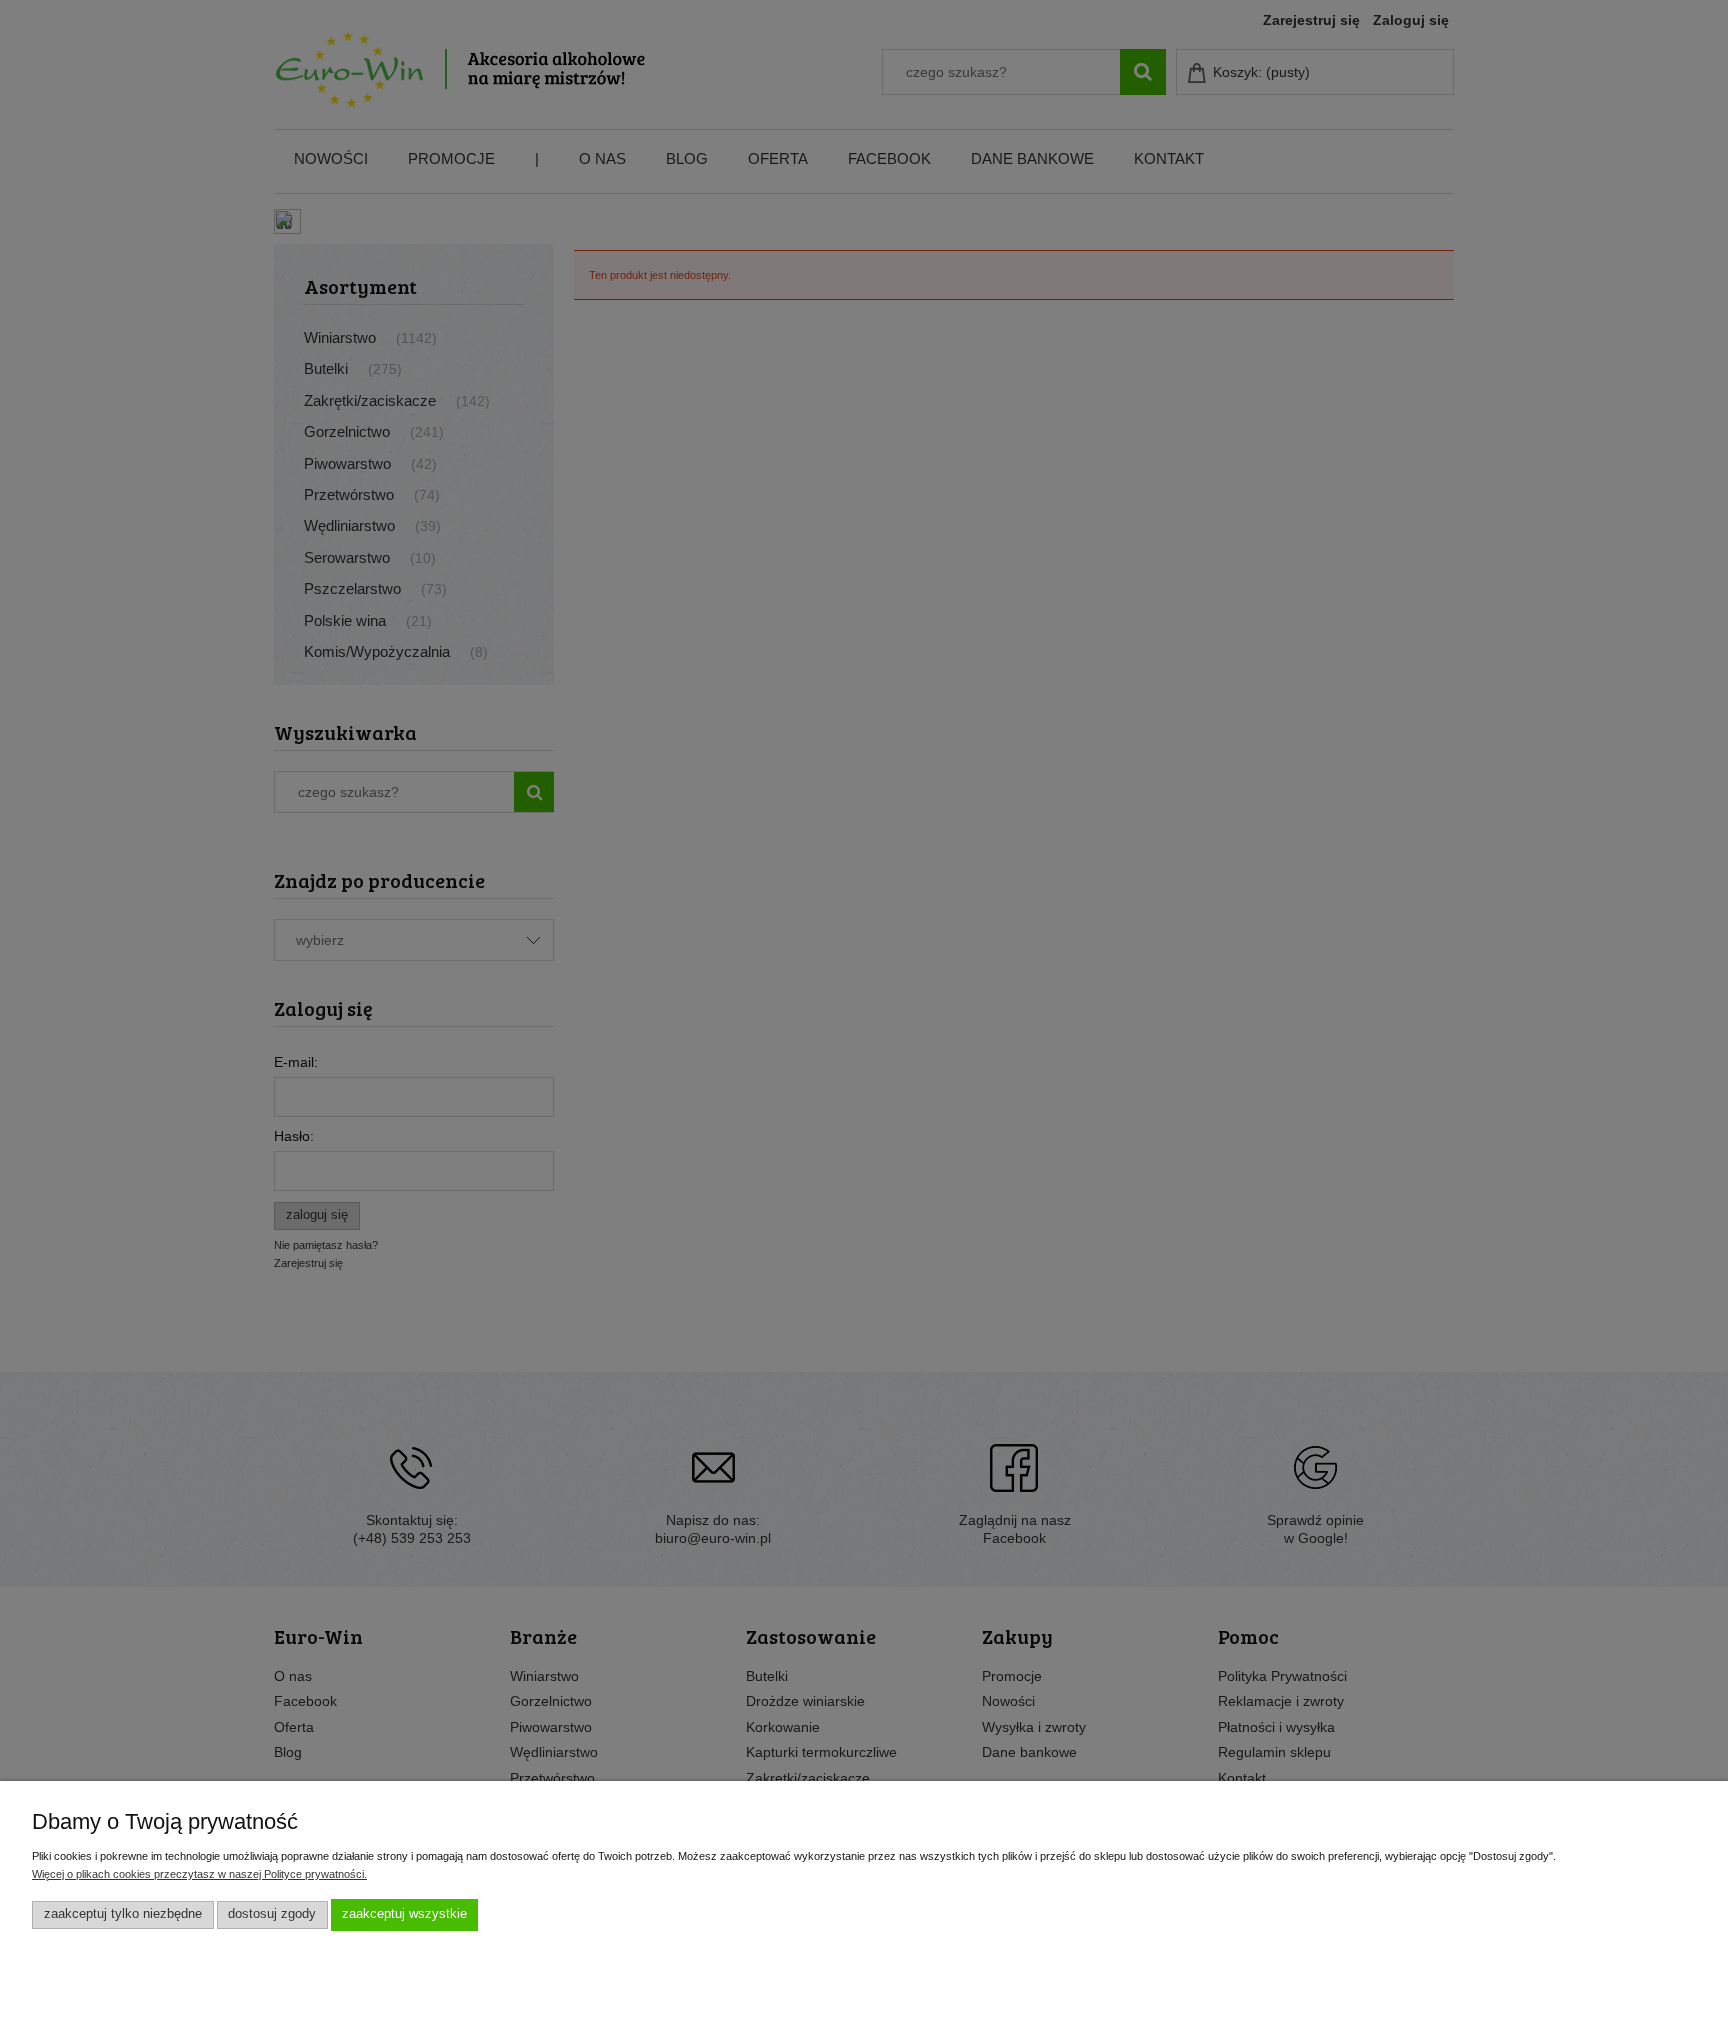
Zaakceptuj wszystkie (404, 1914)
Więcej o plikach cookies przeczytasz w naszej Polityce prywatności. (199, 1874)
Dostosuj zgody (272, 1914)
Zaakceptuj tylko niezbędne (123, 1914)
